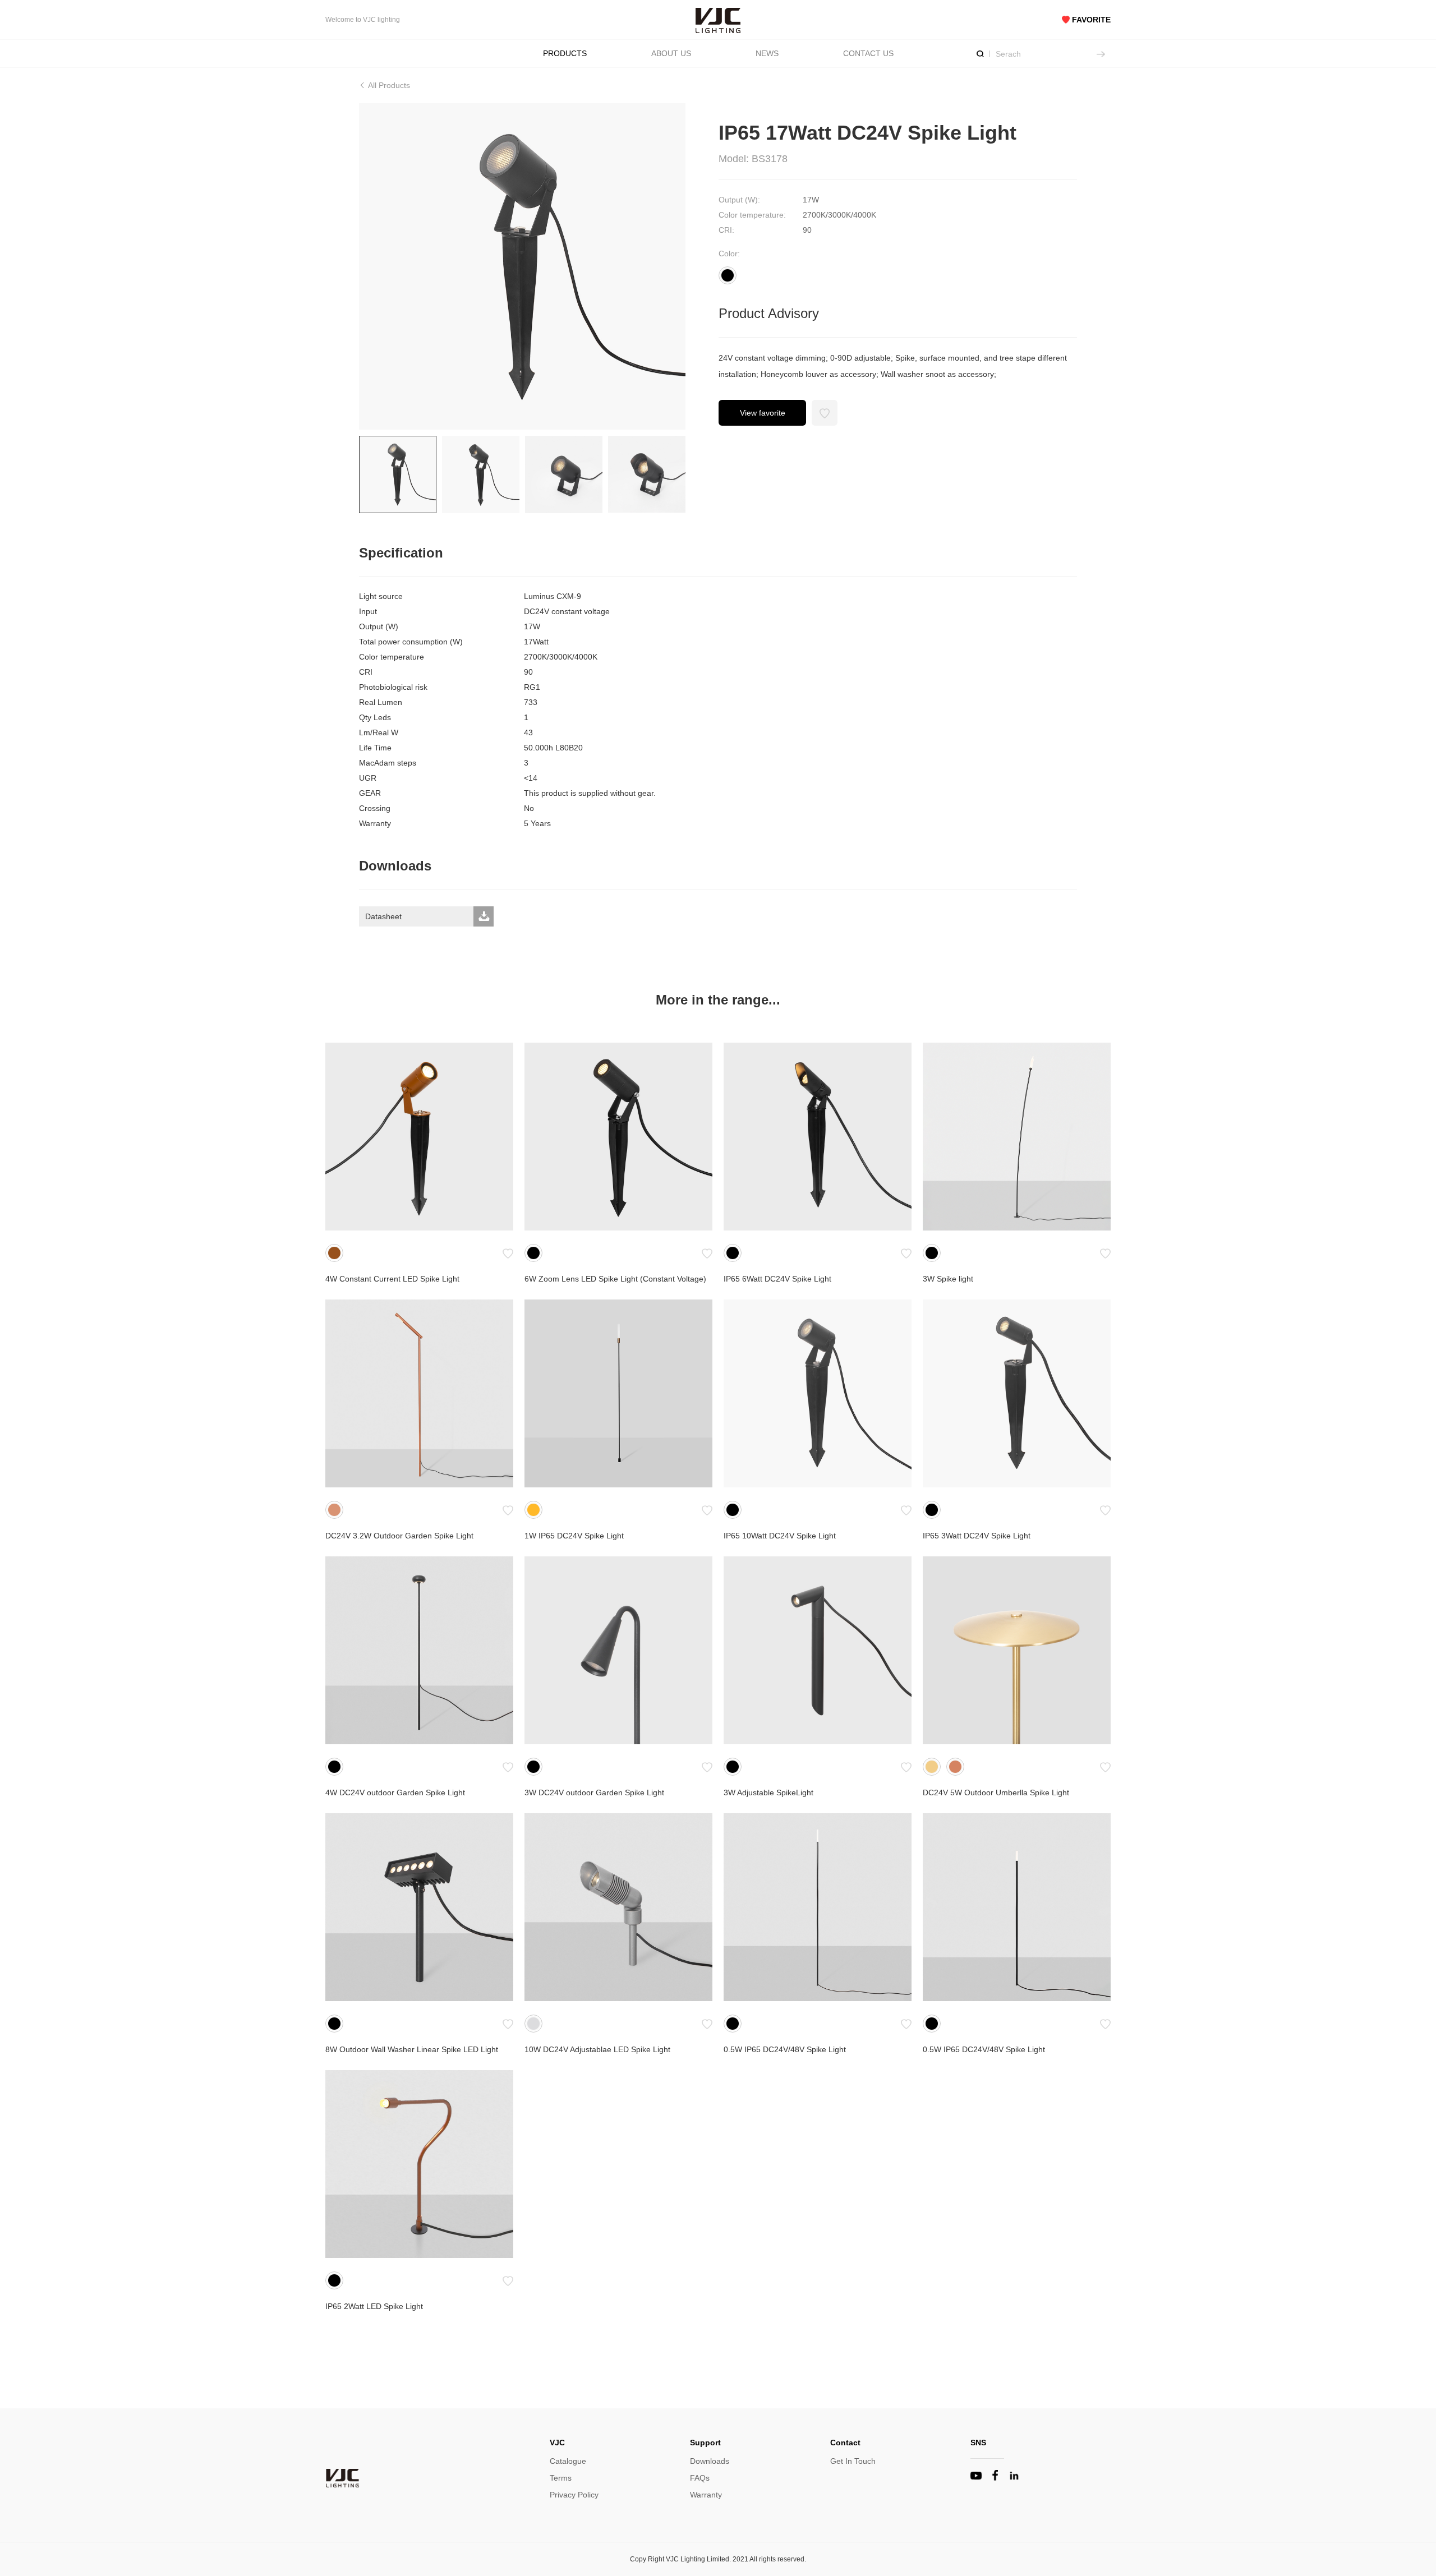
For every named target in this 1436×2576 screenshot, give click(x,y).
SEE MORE (419, 1137)
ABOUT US (671, 53)
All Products (388, 85)
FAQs (700, 2478)
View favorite (763, 413)
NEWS (767, 53)
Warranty (706, 2495)
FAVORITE (1090, 20)
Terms (561, 2478)
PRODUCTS (565, 53)
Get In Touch (853, 2461)
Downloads (710, 2461)
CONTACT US (868, 53)
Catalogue (568, 2461)
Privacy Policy (574, 2495)
